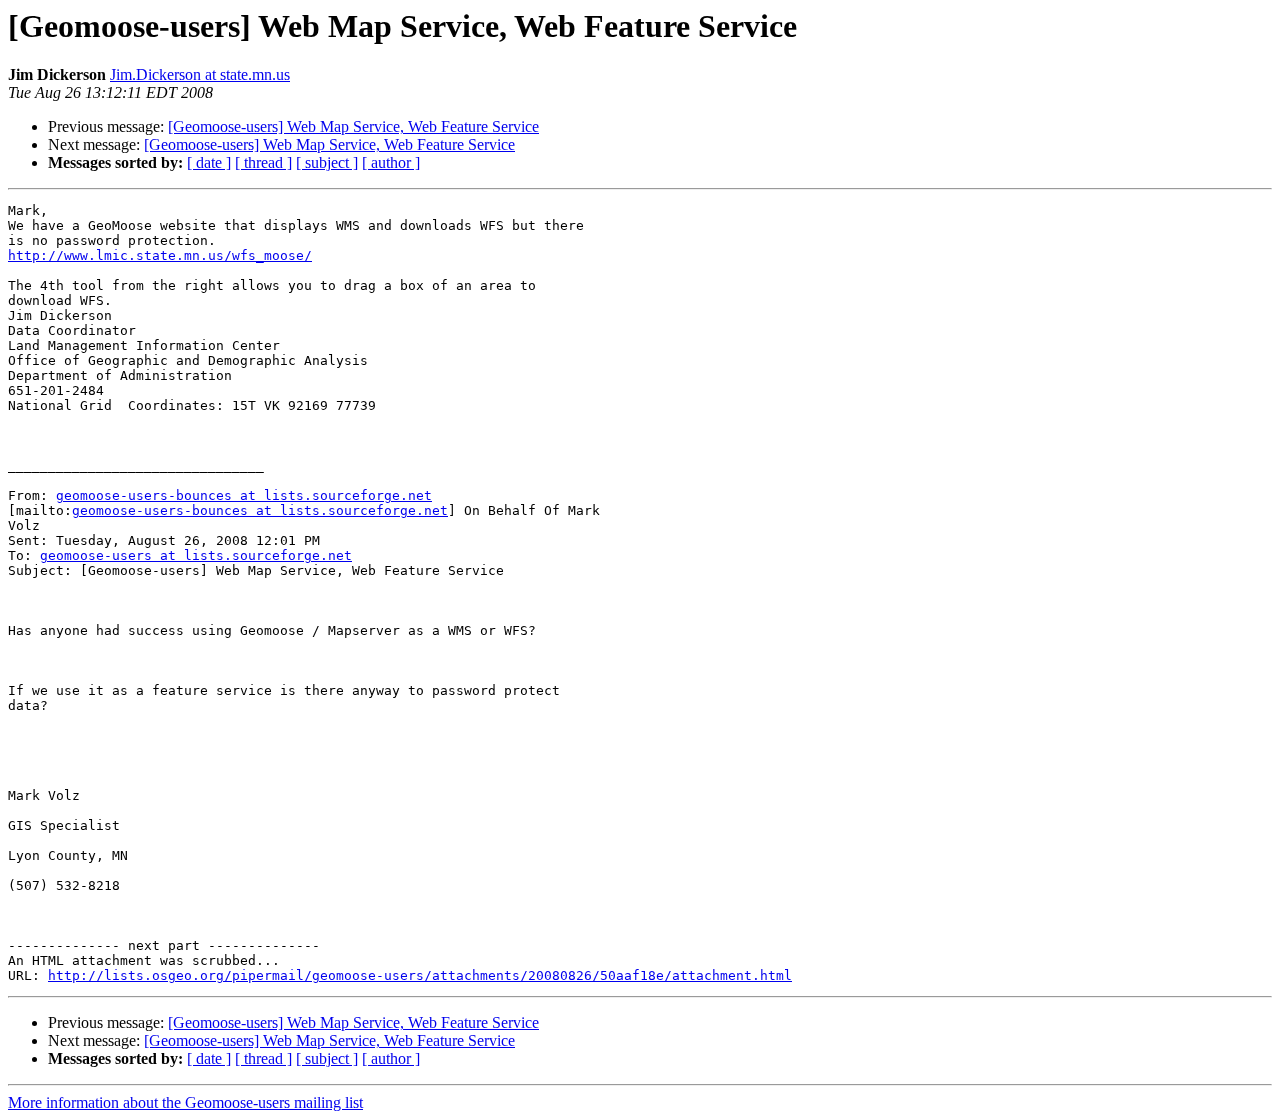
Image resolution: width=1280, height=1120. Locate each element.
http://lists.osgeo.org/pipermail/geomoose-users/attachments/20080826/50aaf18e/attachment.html (420, 975)
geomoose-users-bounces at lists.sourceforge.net (244, 495)
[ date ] (209, 162)
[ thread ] (263, 162)
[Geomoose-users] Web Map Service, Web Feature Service (353, 126)
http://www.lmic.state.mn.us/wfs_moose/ (160, 255)
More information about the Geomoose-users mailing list (185, 1102)
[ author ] (391, 162)
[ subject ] (327, 162)
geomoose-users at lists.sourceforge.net (196, 555)
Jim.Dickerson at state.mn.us (200, 74)
